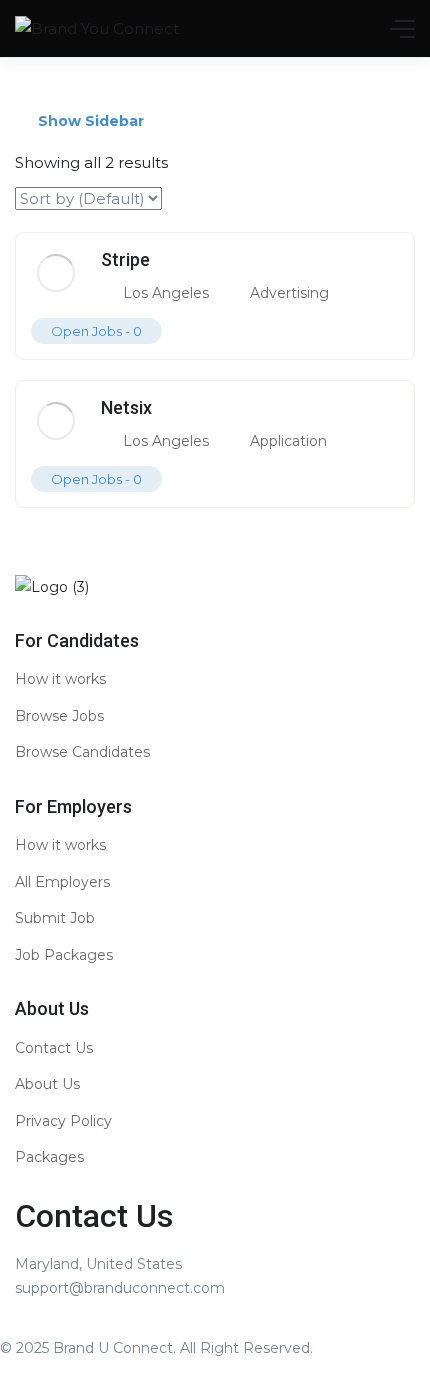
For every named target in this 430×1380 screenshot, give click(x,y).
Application (288, 441)
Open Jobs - (96, 331)
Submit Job (55, 918)
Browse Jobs (59, 716)
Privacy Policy (63, 1121)
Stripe (125, 259)
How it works (60, 679)
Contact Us (54, 1048)
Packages (49, 1157)
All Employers (62, 882)
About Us (47, 1084)
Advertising (289, 293)
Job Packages (64, 955)
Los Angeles (166, 293)
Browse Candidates (82, 752)
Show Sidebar (89, 121)
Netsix (126, 407)
